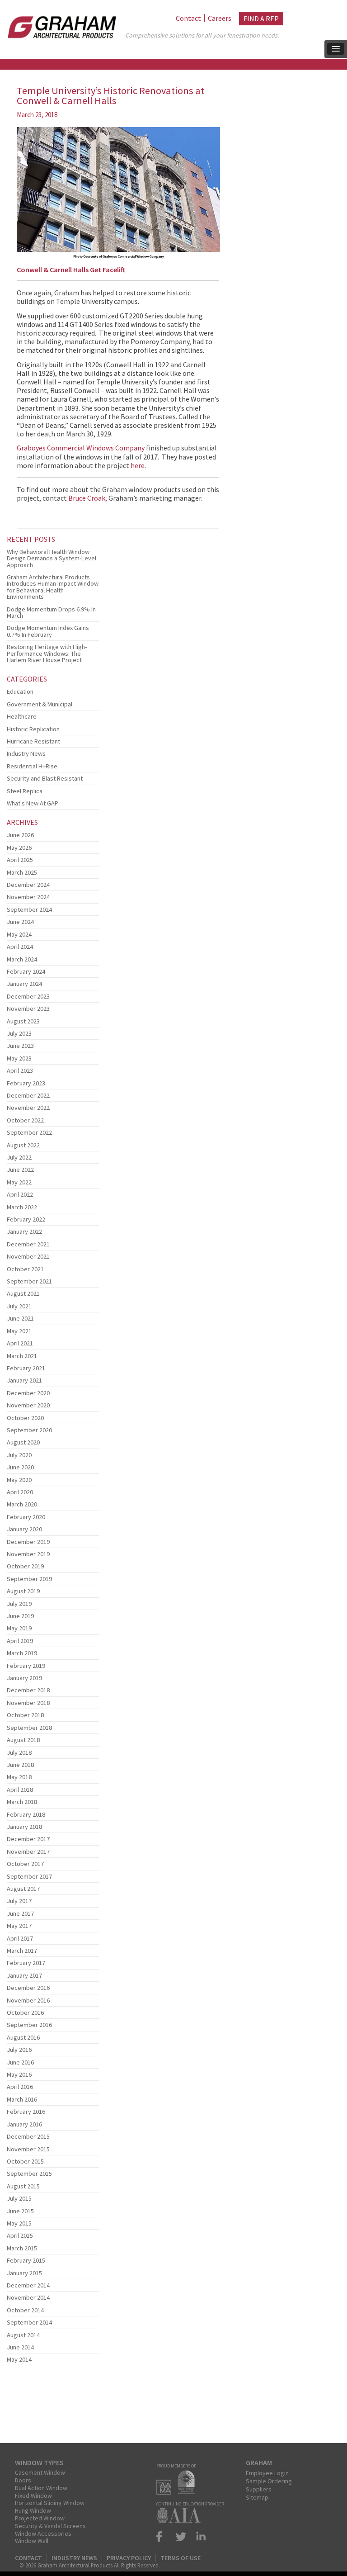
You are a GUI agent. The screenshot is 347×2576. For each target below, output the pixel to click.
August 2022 (23, 1145)
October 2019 (25, 1566)
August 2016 (23, 2037)
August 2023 (23, 1021)
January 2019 (24, 1678)
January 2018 (24, 1827)
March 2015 (22, 2248)
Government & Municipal (40, 704)
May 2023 (19, 1058)
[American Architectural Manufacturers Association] (166, 2492)
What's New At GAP (33, 803)
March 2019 (22, 1653)
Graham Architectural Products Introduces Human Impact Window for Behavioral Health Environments (53, 587)
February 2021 (26, 1368)
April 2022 (20, 1194)
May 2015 (19, 2223)
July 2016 (19, 2050)
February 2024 (26, 971)
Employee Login (267, 2473)
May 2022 (19, 1182)
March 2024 (22, 959)
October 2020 (25, 1418)
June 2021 (20, 1318)
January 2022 (24, 1231)
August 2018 (23, 1740)
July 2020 (19, 1455)
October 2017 (25, 1864)
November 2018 (28, 1703)
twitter (181, 2536)
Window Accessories (43, 2533)
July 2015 (19, 2198)
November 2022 (28, 1108)
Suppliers (259, 2489)
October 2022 (25, 1120)
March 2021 (22, 1356)
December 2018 (28, 1690)
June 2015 (20, 2211)
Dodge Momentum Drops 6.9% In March (51, 612)
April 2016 (20, 2087)
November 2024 (28, 897)
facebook (163, 2536)
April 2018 (20, 1790)
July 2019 (19, 1604)
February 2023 (26, 1083)
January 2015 (24, 2273)
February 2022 (26, 1219)
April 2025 (20, 860)
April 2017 (20, 1938)
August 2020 (23, 1442)
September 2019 (29, 1579)
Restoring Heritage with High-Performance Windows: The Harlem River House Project (47, 653)
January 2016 (24, 2124)
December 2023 (28, 996)
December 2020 (28, 1393)
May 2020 (19, 1480)
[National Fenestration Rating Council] (188, 2492)
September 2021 (29, 1281)
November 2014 (28, 2297)
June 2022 (20, 1170)
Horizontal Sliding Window (50, 2503)
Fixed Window (33, 2495)
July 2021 (19, 1306)
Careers (220, 18)
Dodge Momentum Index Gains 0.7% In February (48, 631)
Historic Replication (33, 729)
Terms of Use (181, 2558)
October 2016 (25, 2012)
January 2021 (24, 1380)
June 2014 (20, 2347)
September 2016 (29, 2025)
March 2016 (22, 2099)
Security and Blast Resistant (45, 778)
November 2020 (28, 1405)
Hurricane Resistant (33, 741)
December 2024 (28, 885)
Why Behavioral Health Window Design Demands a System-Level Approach (52, 558)
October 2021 (25, 1269)
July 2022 (19, 1157)
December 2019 (28, 1542)
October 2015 (25, 2161)
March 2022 (22, 1207)
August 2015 (23, 2186)
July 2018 (19, 1752)
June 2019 (20, 1616)
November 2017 (28, 1851)
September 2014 (29, 2322)
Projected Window (40, 2518)
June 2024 (20, 922)
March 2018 (22, 1802)
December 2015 (28, 2136)
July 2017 (19, 1901)
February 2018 (26, 1814)
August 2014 (23, 2335)
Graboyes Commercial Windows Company (81, 448)
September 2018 (29, 1728)
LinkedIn (199, 2536)
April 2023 (20, 1070)
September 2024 (29, 909)
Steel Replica (25, 791)
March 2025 (22, 872)
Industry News (26, 753)
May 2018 (19, 1777)
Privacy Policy (129, 2558)
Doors (23, 2480)
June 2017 (20, 1913)
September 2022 (29, 1132)
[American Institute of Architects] (181, 2520)
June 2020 (20, 1467)
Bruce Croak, (88, 498)
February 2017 (26, 1963)
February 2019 (26, 1666)
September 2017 (29, 1876)
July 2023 (19, 1033)
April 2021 (20, 1343)
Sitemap (257, 2497)
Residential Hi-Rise (32, 766)
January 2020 (24, 1529)
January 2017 (24, 1975)
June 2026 (20, 835)
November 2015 (28, 2149)
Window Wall (32, 2541)
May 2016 (19, 2074)
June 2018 (20, 1765)
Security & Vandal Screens (50, 2526)
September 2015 (29, 2173)
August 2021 (23, 1293)
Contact (188, 18)
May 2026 (19, 848)
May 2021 (19, 1331)
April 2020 (20, 1492)
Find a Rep (261, 19)
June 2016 (20, 2062)
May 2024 (19, 934)
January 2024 (24, 984)
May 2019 (19, 1628)
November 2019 (28, 1554)
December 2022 (28, 1095)
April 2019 (20, 1641)
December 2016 (28, 1988)
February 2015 (26, 2260)
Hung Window (33, 2510)
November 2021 (28, 1256)
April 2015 (20, 2235)
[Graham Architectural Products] (60, 24)
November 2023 (28, 1009)
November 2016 (28, 2000)
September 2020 (29, 1430)
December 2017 (28, 1839)
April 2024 (20, 947)
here (138, 465)
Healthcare (22, 716)
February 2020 (26, 1517)
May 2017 (19, 1926)
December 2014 (28, 2285)
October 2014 (25, 2310)
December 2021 (28, 1244)
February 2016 (26, 2112)
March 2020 (22, 1504)
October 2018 (25, 1715)
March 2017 (22, 1951)
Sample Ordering (269, 2481)
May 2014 (19, 2359)
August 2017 (23, 1889)
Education (20, 691)
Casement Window (40, 2472)
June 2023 (20, 1046)
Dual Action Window (41, 2488)
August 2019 (23, 1591)
